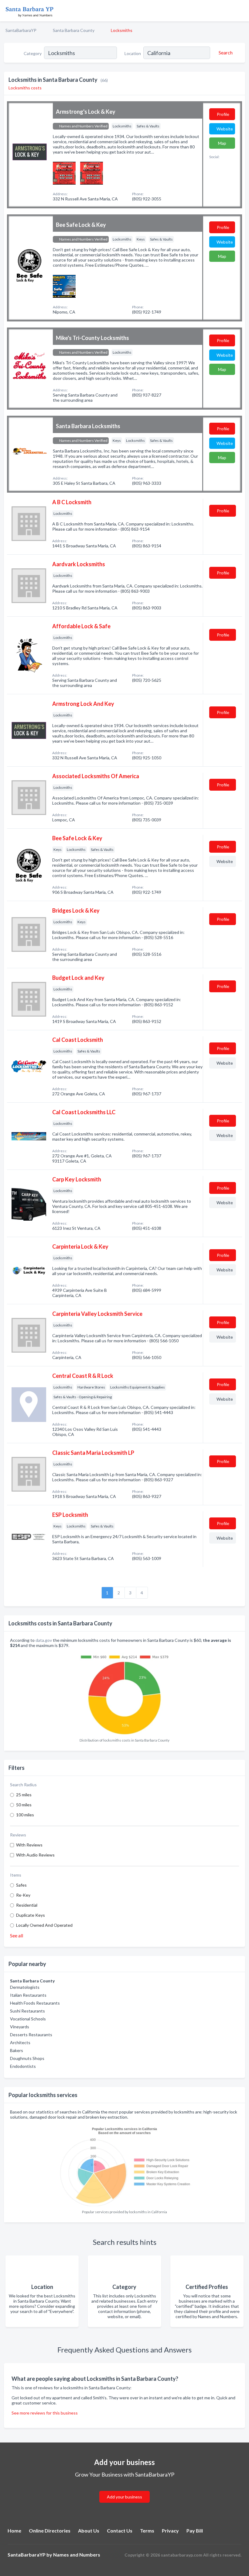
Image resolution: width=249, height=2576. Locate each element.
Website (225, 129)
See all (17, 1935)
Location (133, 53)
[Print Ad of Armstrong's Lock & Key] (64, 173)
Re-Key (23, 1895)
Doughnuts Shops (27, 2058)
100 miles (25, 1815)
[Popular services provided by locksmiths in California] (124, 2164)
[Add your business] (124, 2489)
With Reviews (29, 1845)
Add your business (124, 2497)
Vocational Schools (28, 2019)
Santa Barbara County (74, 30)
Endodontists (23, 2066)
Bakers (17, 2050)
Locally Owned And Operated (44, 1925)
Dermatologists (25, 1987)
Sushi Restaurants (27, 2011)
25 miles (24, 1795)
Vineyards (20, 2027)
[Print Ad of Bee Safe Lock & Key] (64, 286)
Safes (21, 1885)
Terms (147, 2531)
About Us (89, 2531)
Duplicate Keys (31, 1915)
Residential (27, 1905)
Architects (20, 2042)
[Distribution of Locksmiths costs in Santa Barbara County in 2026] (124, 1693)
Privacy (170, 2531)
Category (33, 53)
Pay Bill (195, 2531)
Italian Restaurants (28, 1995)
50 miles (24, 1805)
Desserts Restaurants (31, 2035)
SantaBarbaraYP (21, 30)
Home (14, 2531)
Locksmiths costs (25, 88)
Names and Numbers (77, 2555)
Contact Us (120, 2531)
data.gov (44, 1640)
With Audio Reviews (35, 1855)
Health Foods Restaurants (35, 2003)
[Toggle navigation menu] (241, 11)
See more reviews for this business (45, 2413)
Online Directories (50, 2531)
